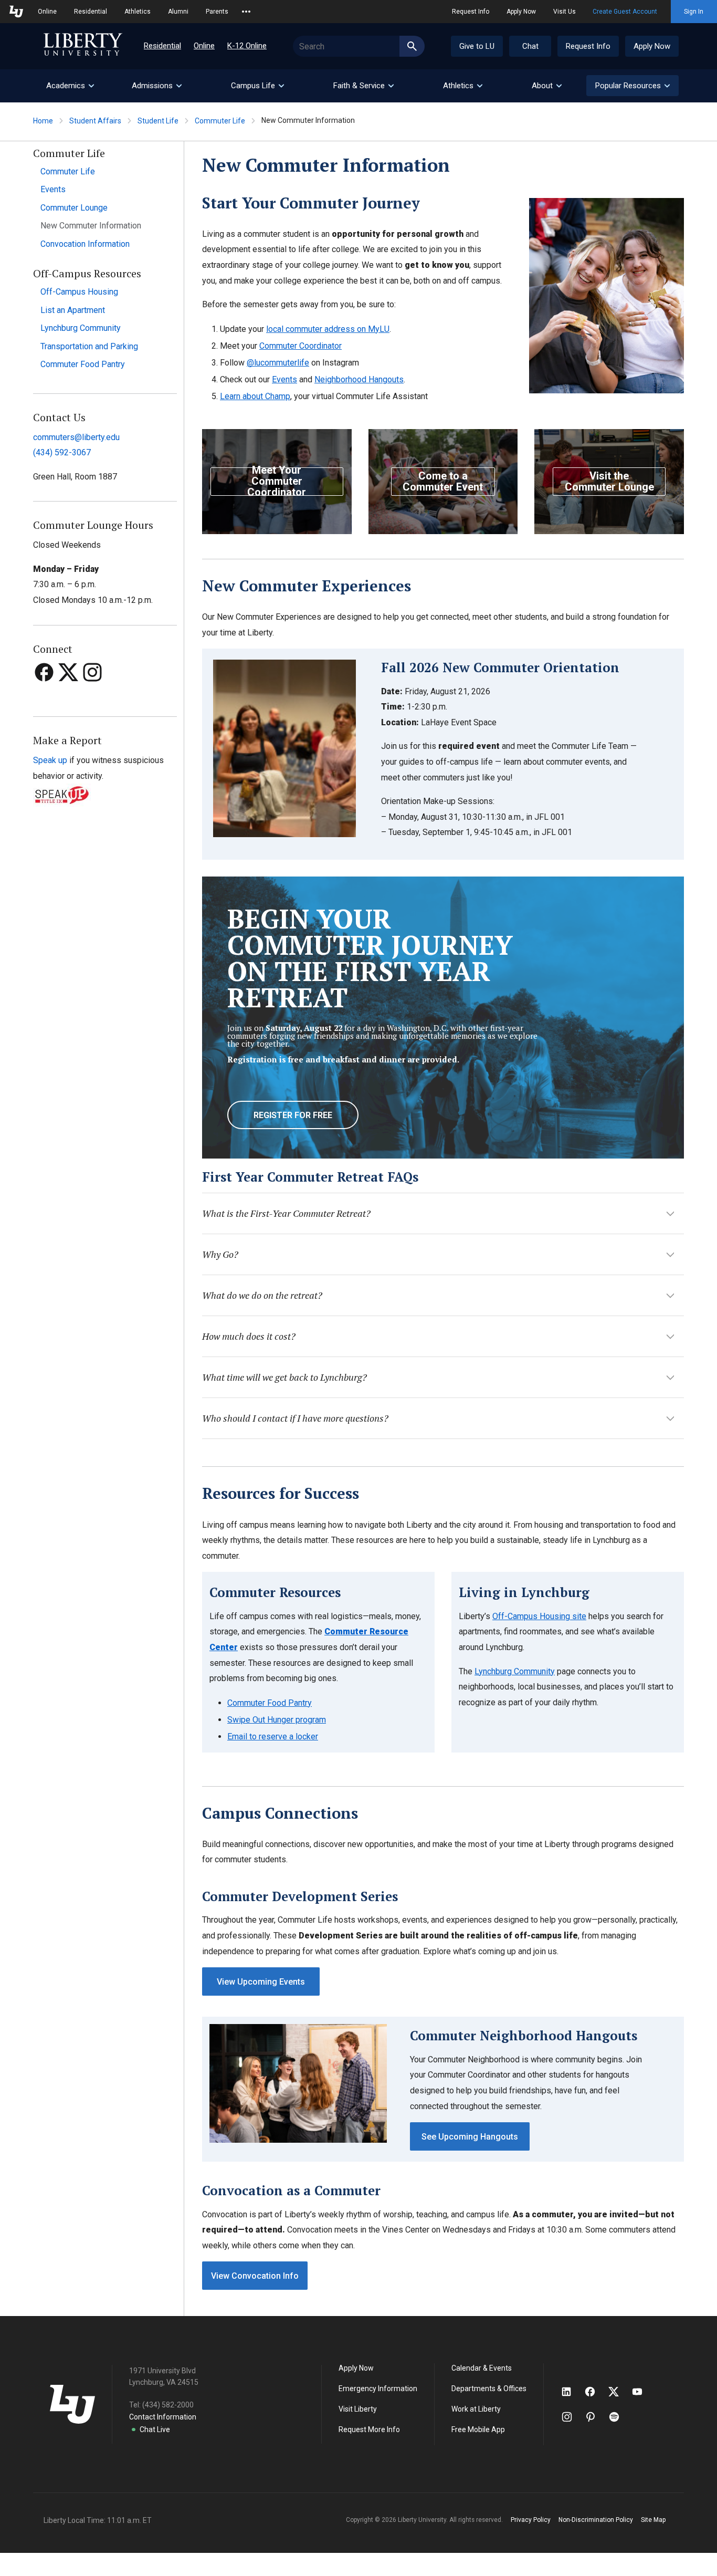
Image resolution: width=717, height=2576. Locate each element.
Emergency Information (378, 2389)
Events (53, 189)
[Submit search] (412, 46)
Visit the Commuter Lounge (609, 481)
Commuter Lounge (74, 208)
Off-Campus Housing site (539, 1616)
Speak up (50, 760)
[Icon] (45, 692)
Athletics (138, 12)
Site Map (653, 2520)
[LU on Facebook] (595, 2392)
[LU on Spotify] (619, 2417)
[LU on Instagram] (572, 2417)
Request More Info (369, 2429)
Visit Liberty (358, 2409)
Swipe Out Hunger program (277, 1720)
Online (47, 12)
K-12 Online (247, 46)
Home (43, 121)
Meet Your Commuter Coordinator (277, 482)
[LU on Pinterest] (595, 2417)
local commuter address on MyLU (328, 329)
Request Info (471, 12)
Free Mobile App (478, 2429)
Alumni (178, 12)
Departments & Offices (489, 2389)
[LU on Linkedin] (572, 2392)
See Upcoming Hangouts (470, 2137)
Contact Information (163, 2417)
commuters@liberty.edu (76, 437)
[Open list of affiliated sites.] (246, 12)
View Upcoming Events (261, 1982)
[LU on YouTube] (642, 2392)
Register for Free (293, 1115)
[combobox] (359, 46)
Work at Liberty (476, 2409)
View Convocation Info (255, 2276)
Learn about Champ (255, 396)
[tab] (70, 86)
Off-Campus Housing (79, 292)
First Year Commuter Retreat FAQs (310, 1177)
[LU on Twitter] (619, 2392)
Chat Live (155, 2429)
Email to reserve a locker (273, 1737)
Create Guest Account (625, 12)
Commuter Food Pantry (83, 364)
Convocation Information (85, 244)
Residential (91, 12)
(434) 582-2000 (168, 2405)
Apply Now (521, 12)
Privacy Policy (531, 2520)
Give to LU (477, 46)
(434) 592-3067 (62, 452)
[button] (632, 86)
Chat (530, 46)
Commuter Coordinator (300, 346)
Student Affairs (95, 121)
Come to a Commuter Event (443, 481)
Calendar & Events (482, 2368)
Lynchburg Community (81, 328)
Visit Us (565, 12)
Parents (217, 12)
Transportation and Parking (89, 346)
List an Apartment (73, 310)
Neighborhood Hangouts (359, 379)
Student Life (158, 121)
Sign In (694, 12)
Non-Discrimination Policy (596, 2520)
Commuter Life (220, 121)
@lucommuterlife (278, 363)
